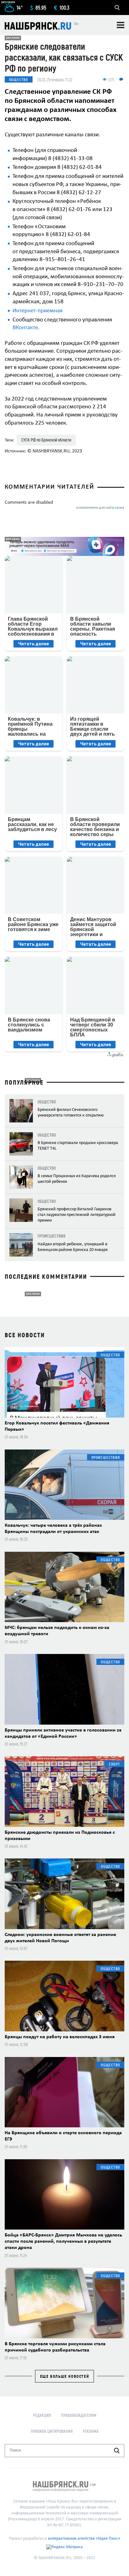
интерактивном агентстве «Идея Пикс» (84, 2539)
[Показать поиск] (117, 8)
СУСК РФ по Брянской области (46, 440)
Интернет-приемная (38, 311)
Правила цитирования (52, 2431)
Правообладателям (79, 2415)
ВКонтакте (25, 328)
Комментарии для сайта (100, 508)
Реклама (91, 2431)
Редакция (42, 2415)
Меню (121, 25)
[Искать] (117, 2451)
